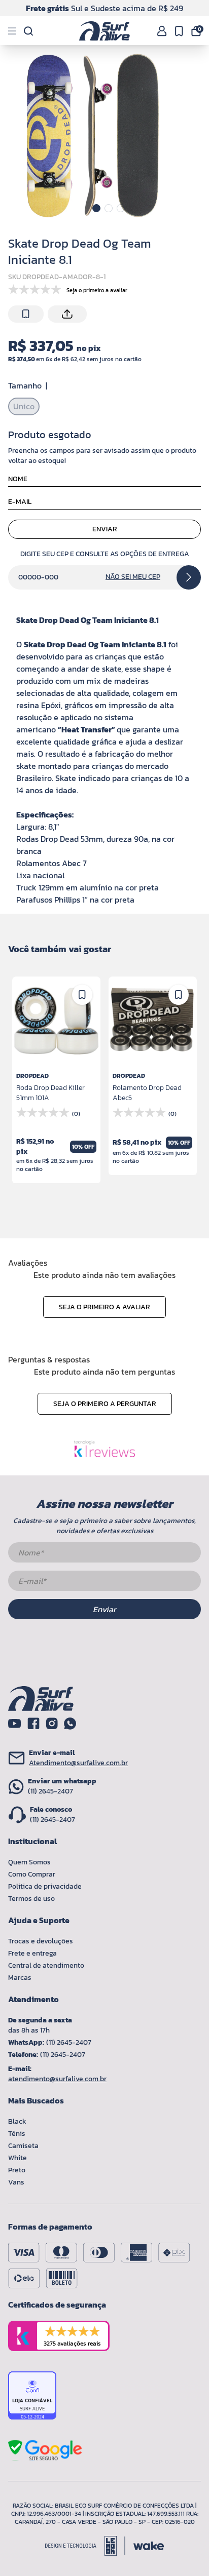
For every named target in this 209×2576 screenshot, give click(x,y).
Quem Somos (29, 1862)
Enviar (105, 529)
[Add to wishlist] (26, 314)
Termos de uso (31, 1899)
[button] (96, 208)
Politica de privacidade (45, 1886)
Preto (17, 2170)
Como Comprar (32, 1874)
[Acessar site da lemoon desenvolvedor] (85, 2546)
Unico (24, 406)
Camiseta (23, 2146)
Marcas (20, 1978)
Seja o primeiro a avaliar (104, 1307)
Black (17, 2121)
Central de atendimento (46, 1965)
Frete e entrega (32, 1953)
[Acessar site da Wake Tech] (149, 2546)
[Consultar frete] (189, 577)
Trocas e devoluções (41, 1941)
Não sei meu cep (133, 577)
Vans (16, 2182)
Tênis (17, 2134)
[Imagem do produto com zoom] (92, 136)
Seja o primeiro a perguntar (105, 1404)
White (18, 2158)
